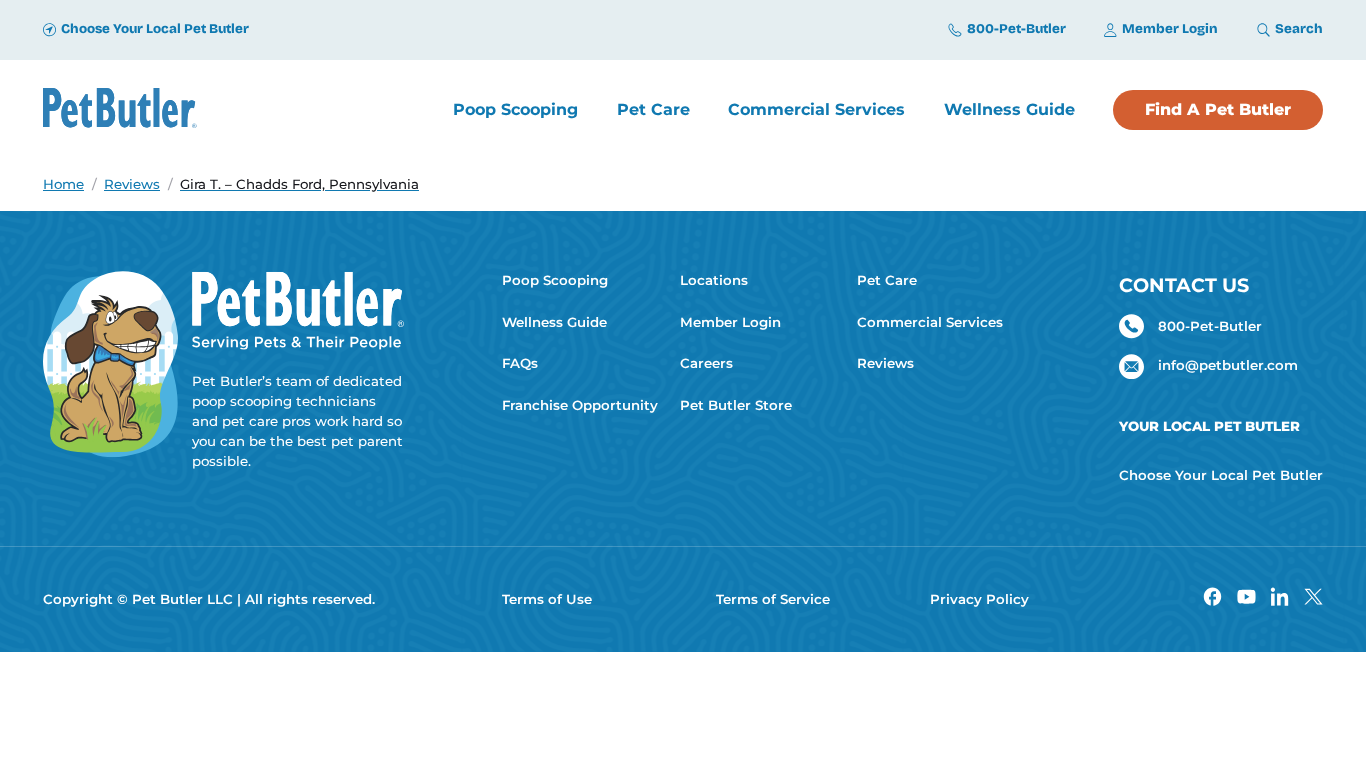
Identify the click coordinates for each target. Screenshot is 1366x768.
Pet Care (887, 280)
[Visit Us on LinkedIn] (1279, 599)
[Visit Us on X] (1313, 599)
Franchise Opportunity (580, 405)
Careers (706, 363)
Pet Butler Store (736, 405)
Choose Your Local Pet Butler (1221, 475)
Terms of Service (773, 599)
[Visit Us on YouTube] (1246, 599)
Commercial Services (930, 322)
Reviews (885, 363)
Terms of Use (547, 599)
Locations (714, 280)
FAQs (520, 363)
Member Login (730, 322)
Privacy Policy (979, 599)
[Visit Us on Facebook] (1212, 599)
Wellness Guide (554, 322)
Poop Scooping (555, 280)
